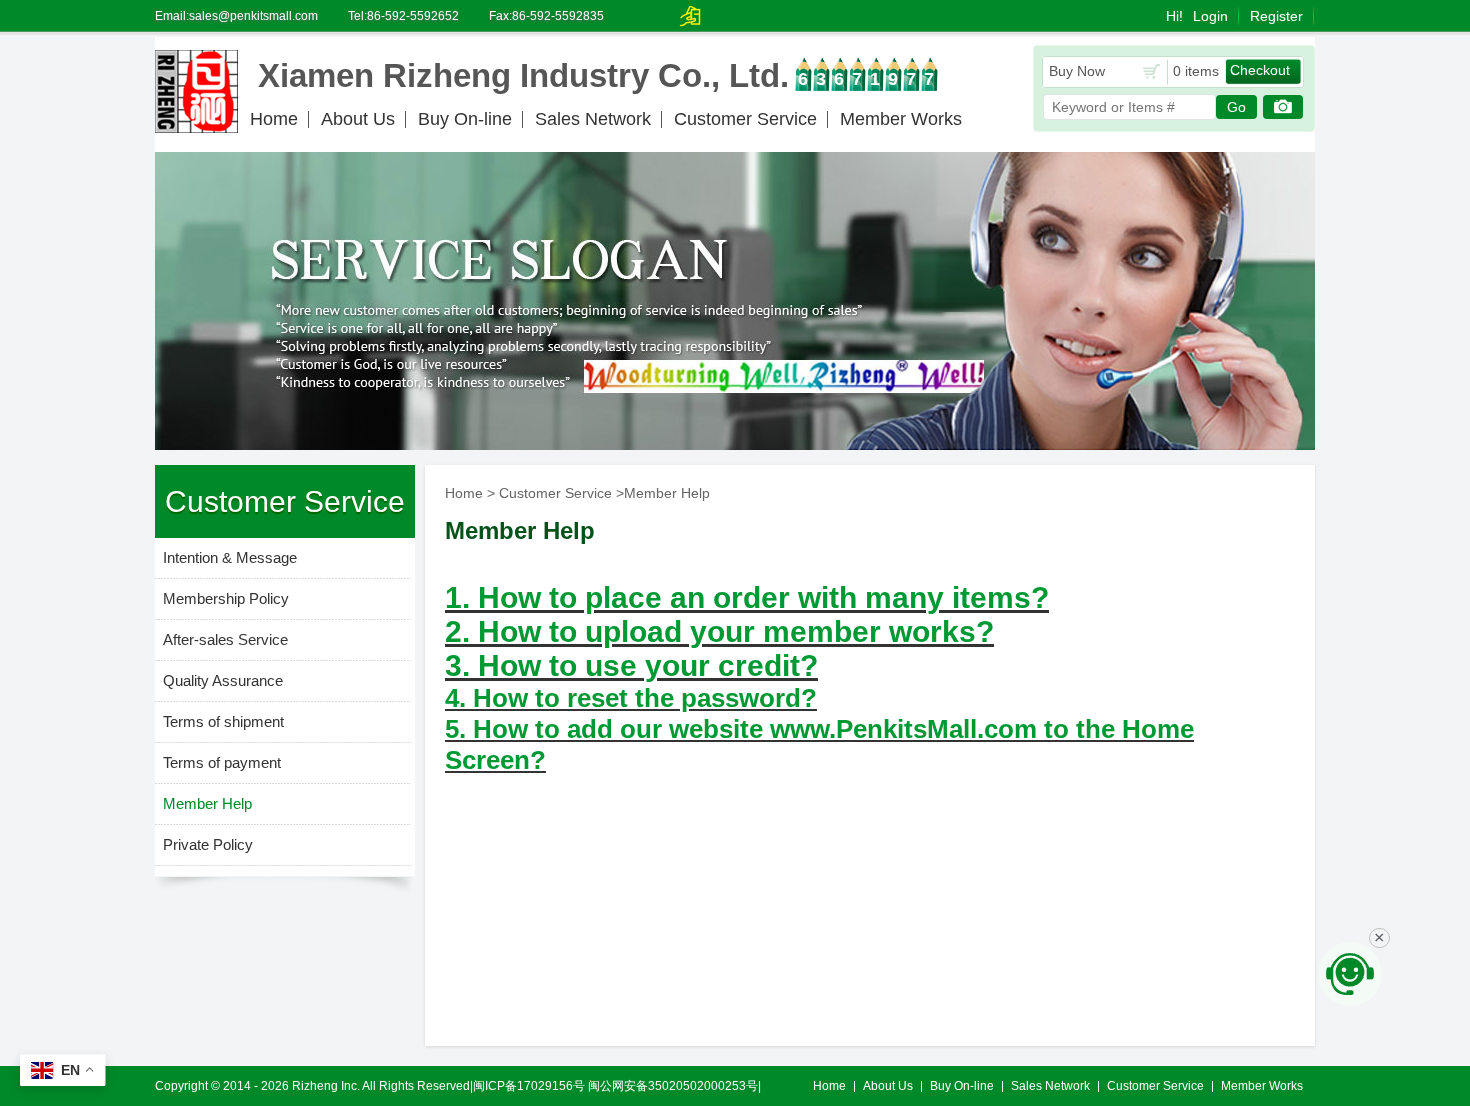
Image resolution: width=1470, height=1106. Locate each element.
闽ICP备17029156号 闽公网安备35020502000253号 (615, 1086)
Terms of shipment (223, 721)
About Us (358, 119)
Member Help (207, 803)
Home (274, 119)
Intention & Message (230, 557)
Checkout (1260, 70)
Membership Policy (226, 598)
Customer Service (745, 119)
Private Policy (208, 844)
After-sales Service (225, 639)
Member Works (901, 119)
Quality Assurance (223, 680)
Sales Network (593, 119)
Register (1276, 16)
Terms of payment (222, 762)
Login (1210, 16)
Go (1236, 107)
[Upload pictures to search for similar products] (1283, 107)
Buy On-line (465, 119)
